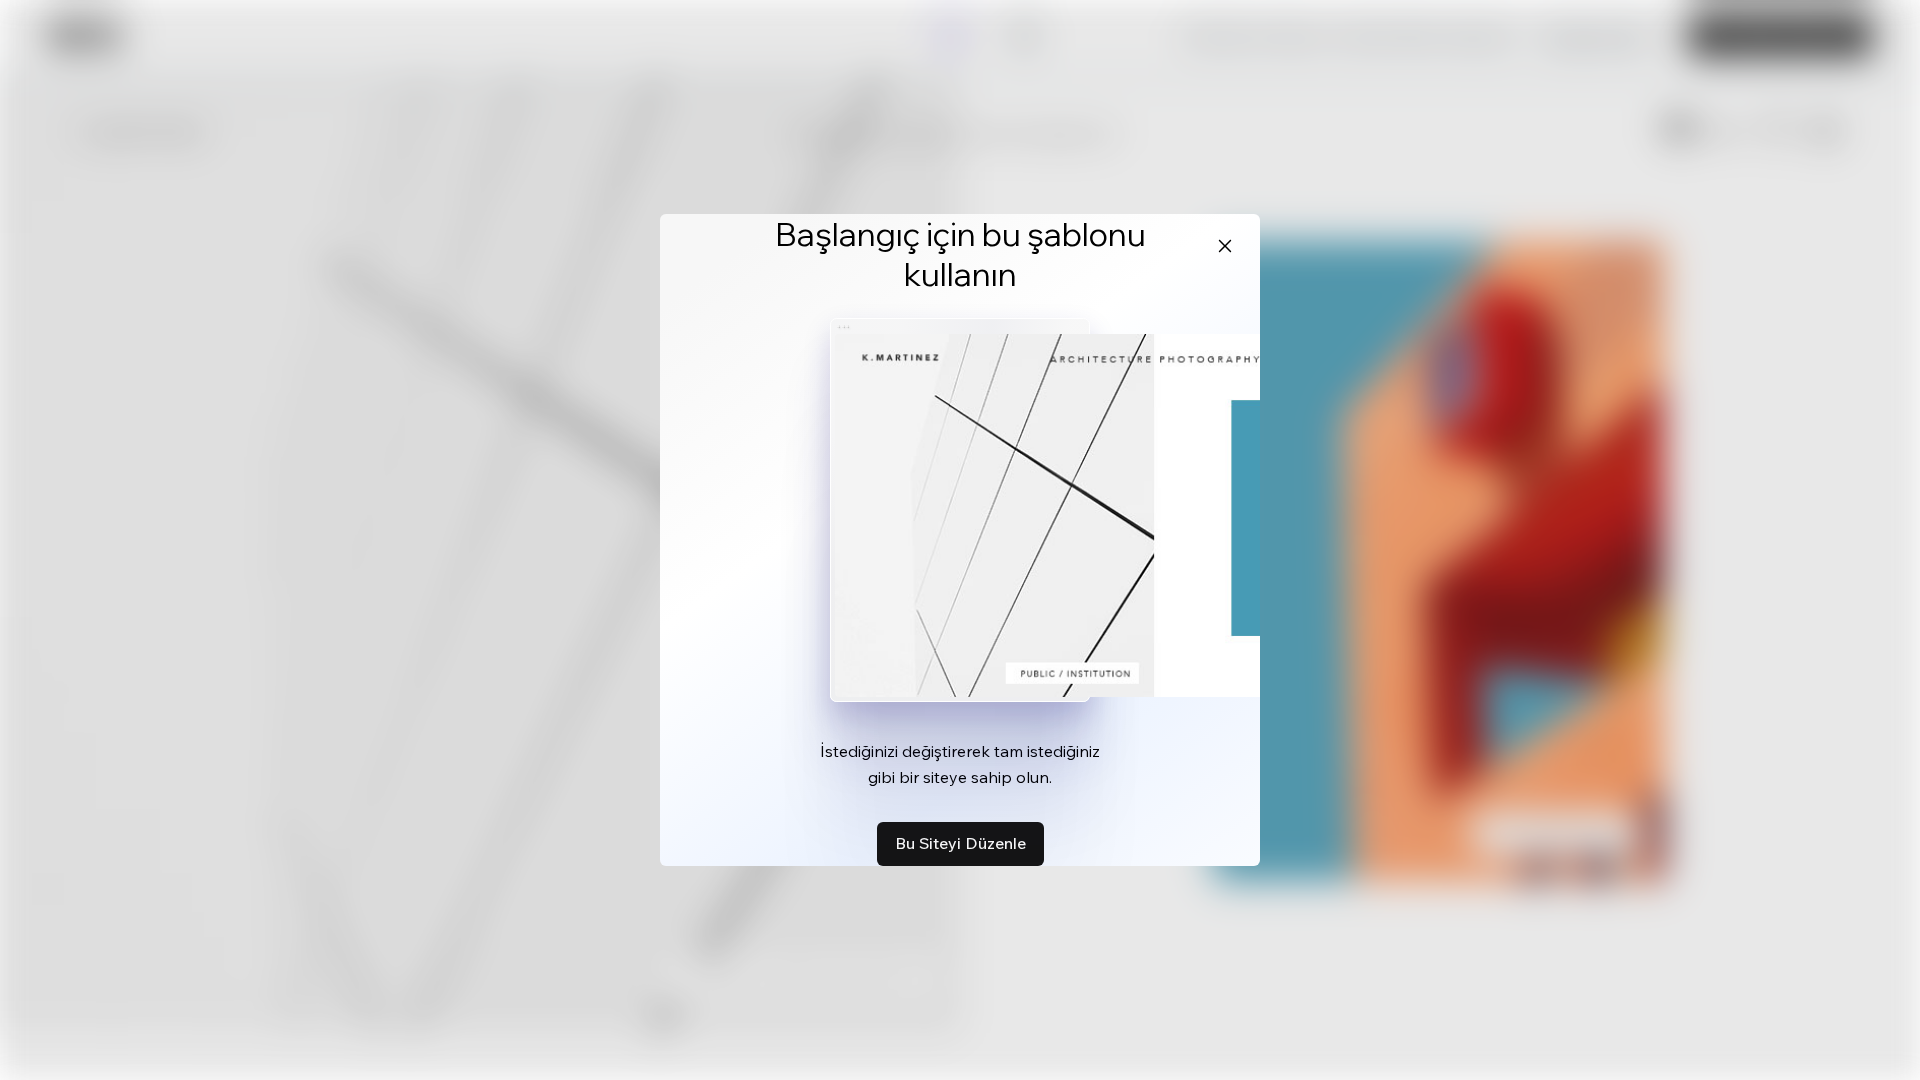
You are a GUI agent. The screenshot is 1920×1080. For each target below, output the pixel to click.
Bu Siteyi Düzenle (960, 843)
